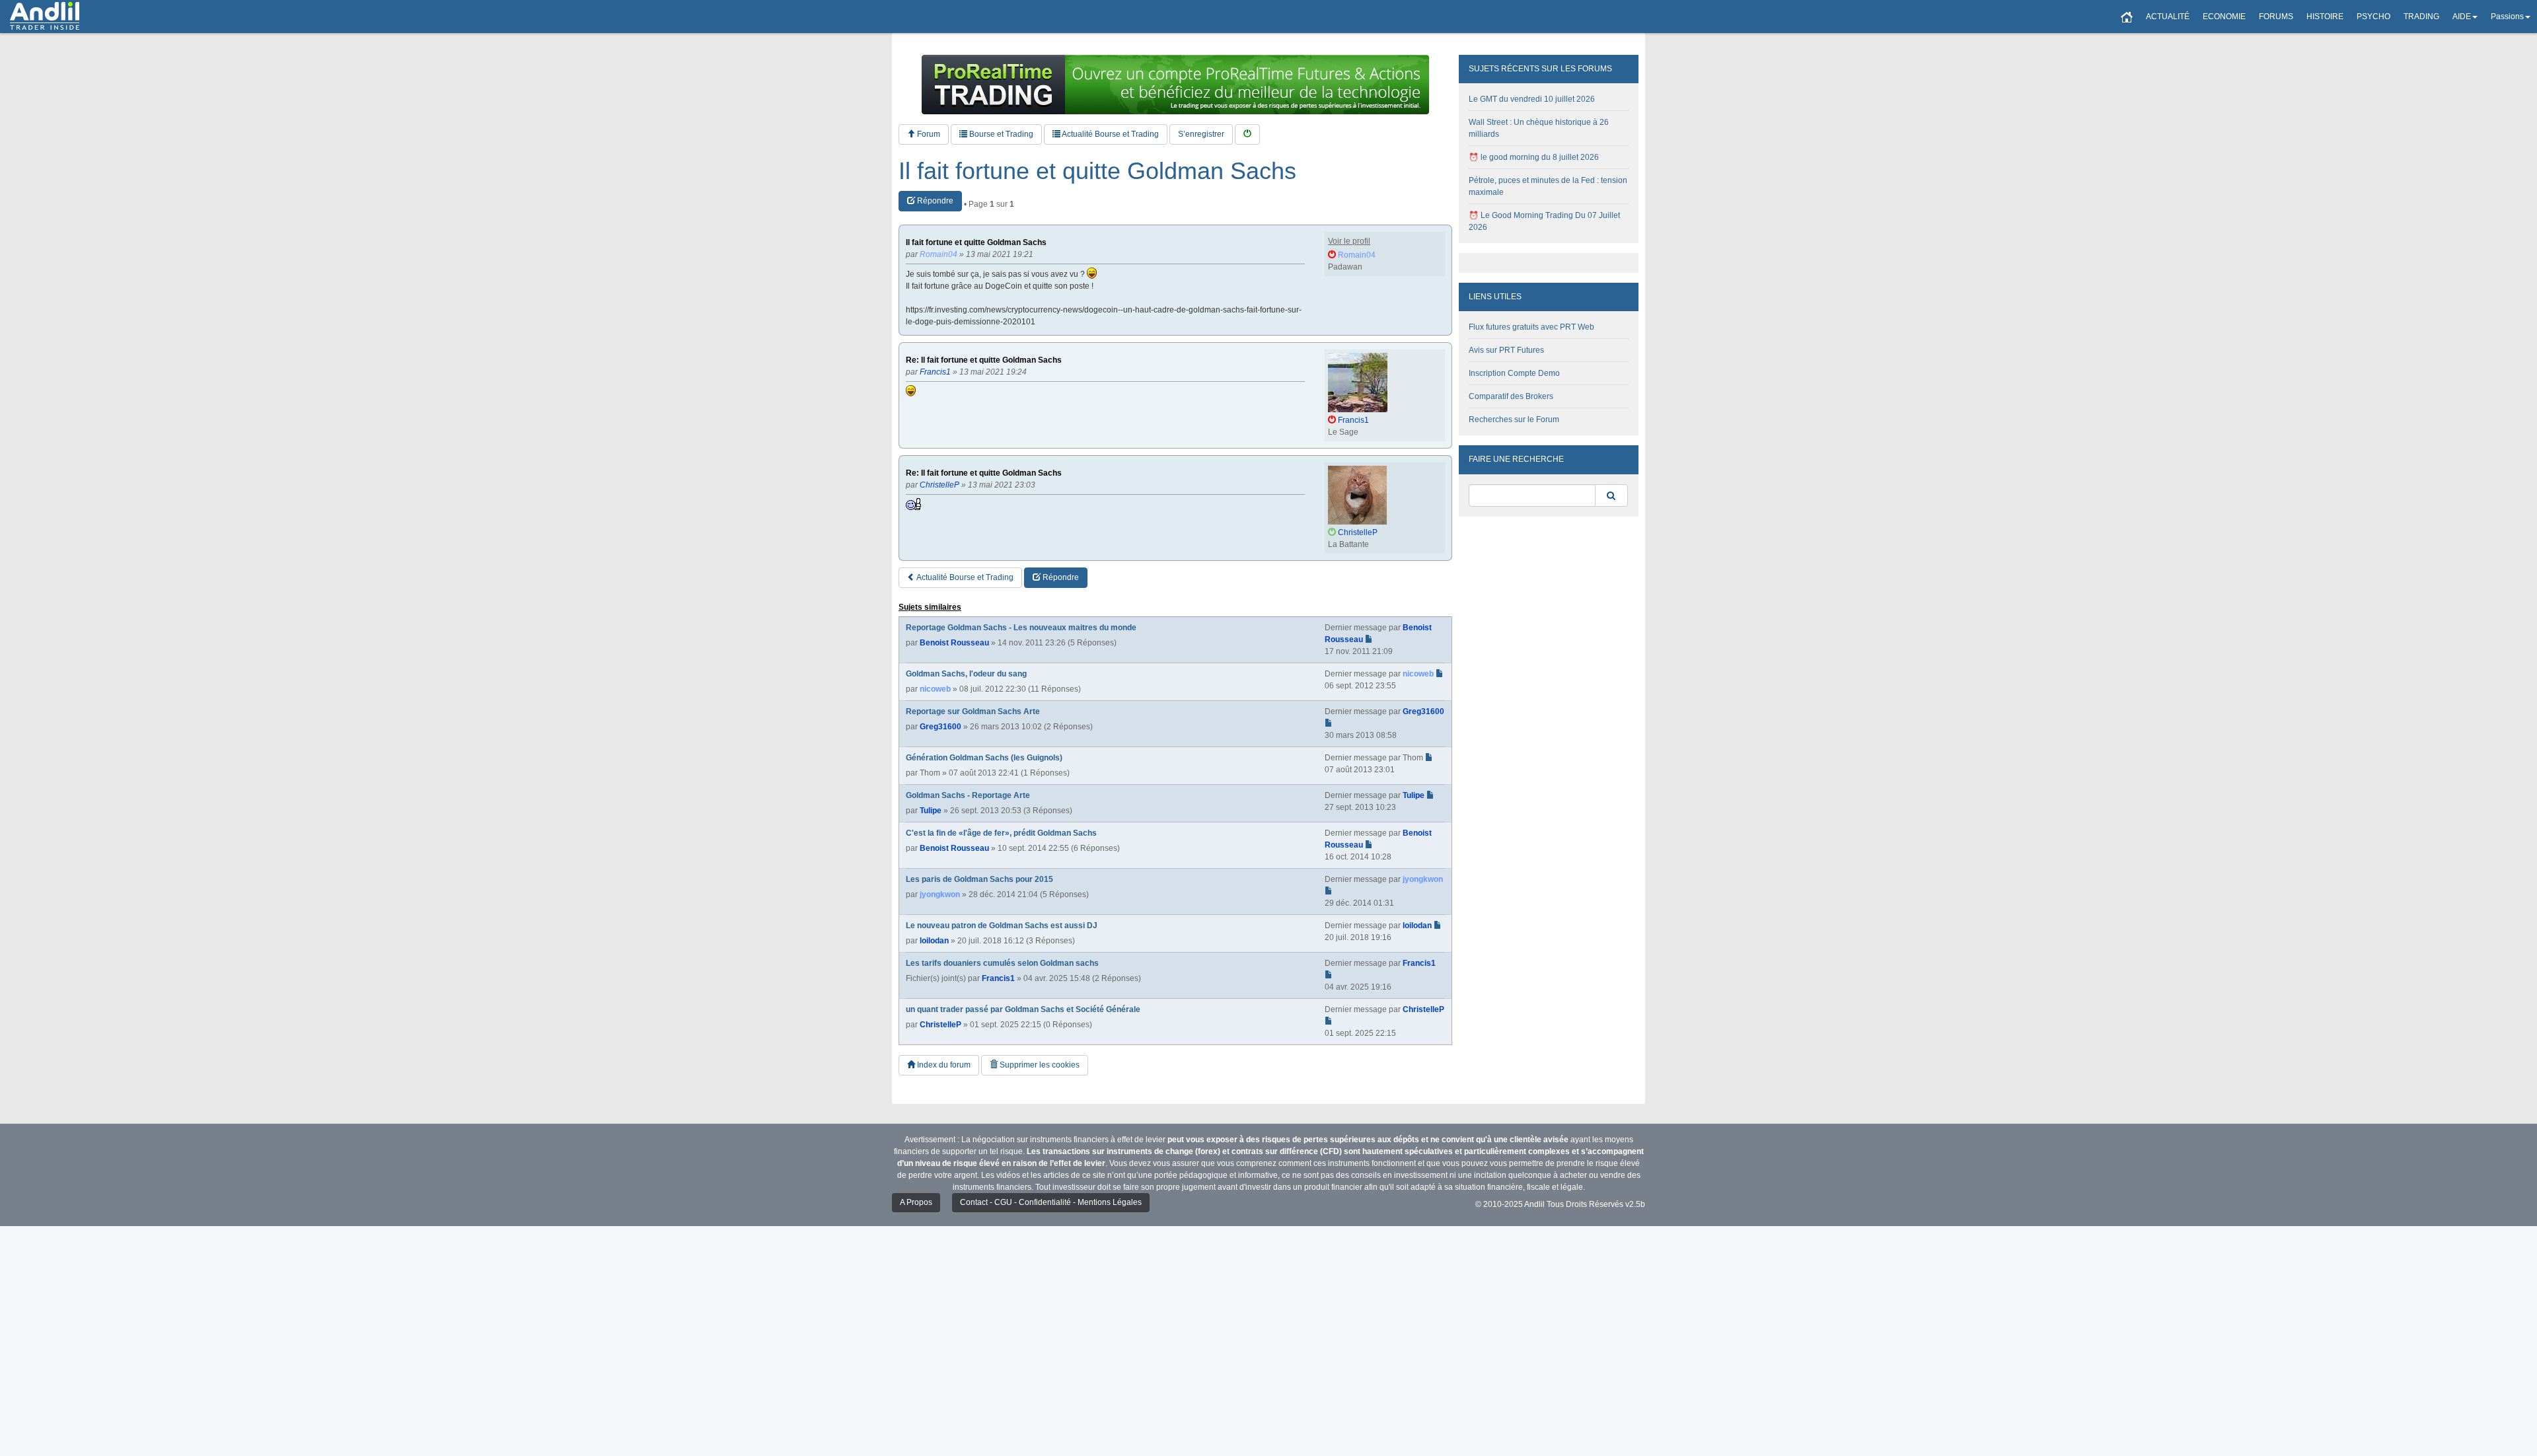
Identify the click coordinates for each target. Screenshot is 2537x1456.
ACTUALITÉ (2168, 17)
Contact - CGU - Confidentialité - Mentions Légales (1051, 1202)
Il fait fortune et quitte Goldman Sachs (1097, 171)
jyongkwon (940, 894)
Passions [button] (2507, 17)
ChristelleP (940, 1025)
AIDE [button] (2462, 17)
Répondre (934, 201)
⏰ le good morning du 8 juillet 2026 (1534, 157)
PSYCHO (2373, 17)
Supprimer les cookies (1039, 1065)
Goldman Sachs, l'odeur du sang (966, 674)
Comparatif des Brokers (1511, 396)
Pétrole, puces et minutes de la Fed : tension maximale (1548, 186)
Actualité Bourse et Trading (1110, 134)
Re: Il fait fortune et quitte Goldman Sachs (984, 360)
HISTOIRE (2325, 17)
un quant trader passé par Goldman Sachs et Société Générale (1023, 1009)
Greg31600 (940, 727)
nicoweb (935, 689)
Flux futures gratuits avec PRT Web (1531, 327)
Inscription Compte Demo (1514, 373)
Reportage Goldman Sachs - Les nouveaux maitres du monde (1021, 628)
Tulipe (931, 811)
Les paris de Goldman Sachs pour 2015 (979, 879)
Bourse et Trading (1000, 134)
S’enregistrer (1201, 134)
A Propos (916, 1202)
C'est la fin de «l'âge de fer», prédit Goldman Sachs (1001, 833)
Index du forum (943, 1065)
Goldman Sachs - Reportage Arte (968, 795)
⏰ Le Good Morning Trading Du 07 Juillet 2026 (1544, 221)
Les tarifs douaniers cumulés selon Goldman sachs (1002, 963)
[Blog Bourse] (45, 17)
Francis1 (998, 978)
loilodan (934, 941)
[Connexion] (1247, 134)
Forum (928, 134)
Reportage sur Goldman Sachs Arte (973, 711)
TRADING (2421, 17)
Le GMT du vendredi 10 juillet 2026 (1532, 99)
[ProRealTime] (1175, 85)
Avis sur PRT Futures (1506, 350)
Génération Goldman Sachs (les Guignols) (984, 758)
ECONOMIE (2224, 17)
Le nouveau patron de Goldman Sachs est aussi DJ (1002, 926)
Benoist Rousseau (954, 643)
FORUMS (2276, 17)
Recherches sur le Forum (1514, 419)
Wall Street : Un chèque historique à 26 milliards (1539, 128)
